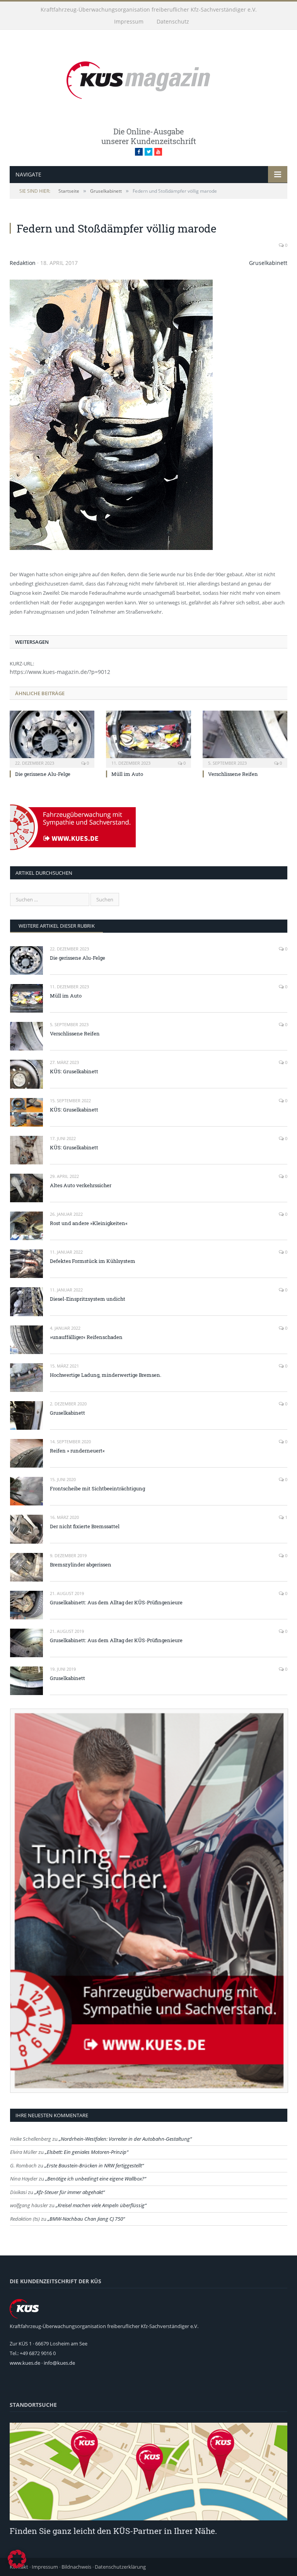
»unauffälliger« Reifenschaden (86, 1337)
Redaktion (23, 263)
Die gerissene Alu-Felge (43, 774)
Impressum (129, 21)
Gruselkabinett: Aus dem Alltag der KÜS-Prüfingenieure (116, 1602)
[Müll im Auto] (148, 738)
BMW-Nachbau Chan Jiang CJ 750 (86, 2219)
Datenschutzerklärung (120, 2567)
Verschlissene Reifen (233, 774)
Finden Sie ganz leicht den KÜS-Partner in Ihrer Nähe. (113, 2531)
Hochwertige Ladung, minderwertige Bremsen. (106, 1375)
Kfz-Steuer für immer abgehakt (70, 2192)
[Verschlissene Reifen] (245, 738)
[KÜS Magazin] (149, 79)
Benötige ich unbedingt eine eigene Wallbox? (96, 2179)
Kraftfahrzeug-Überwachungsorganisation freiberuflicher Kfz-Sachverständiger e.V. (149, 9)
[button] (17, 2559)
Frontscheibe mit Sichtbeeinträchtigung (97, 1488)
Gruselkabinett (268, 263)
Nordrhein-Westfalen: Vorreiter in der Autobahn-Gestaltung (125, 2139)
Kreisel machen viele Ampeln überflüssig (101, 2205)
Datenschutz (173, 21)
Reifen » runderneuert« (77, 1451)
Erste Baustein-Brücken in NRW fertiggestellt (94, 2165)
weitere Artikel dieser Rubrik (57, 926)
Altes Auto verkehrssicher (81, 1185)
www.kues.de (25, 2363)
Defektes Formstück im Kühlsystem (93, 1261)
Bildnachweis (76, 2567)
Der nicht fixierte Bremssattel (85, 1526)
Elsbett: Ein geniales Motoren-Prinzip (87, 2152)
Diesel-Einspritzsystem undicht (88, 1299)
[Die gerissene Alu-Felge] (52, 738)
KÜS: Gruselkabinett (74, 1071)
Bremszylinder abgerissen (81, 1565)
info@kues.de (59, 2363)
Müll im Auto (127, 774)
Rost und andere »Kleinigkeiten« (89, 1223)
